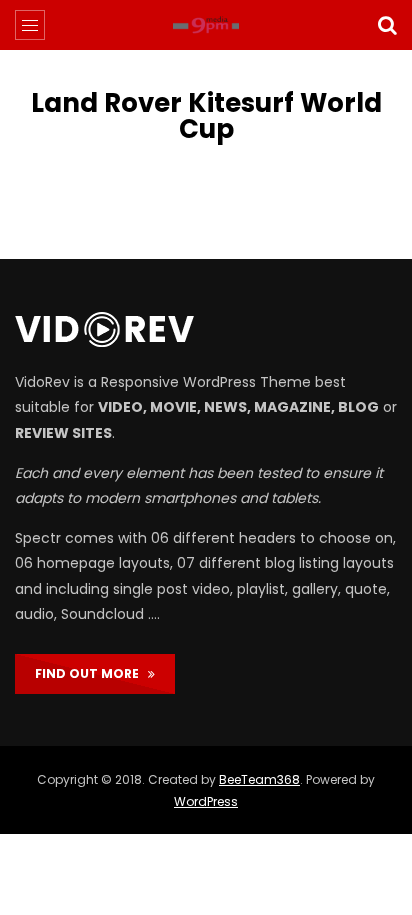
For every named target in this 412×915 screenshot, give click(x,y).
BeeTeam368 (259, 779)
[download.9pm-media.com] (206, 25)
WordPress (206, 801)
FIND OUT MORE (91, 673)
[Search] (387, 25)
